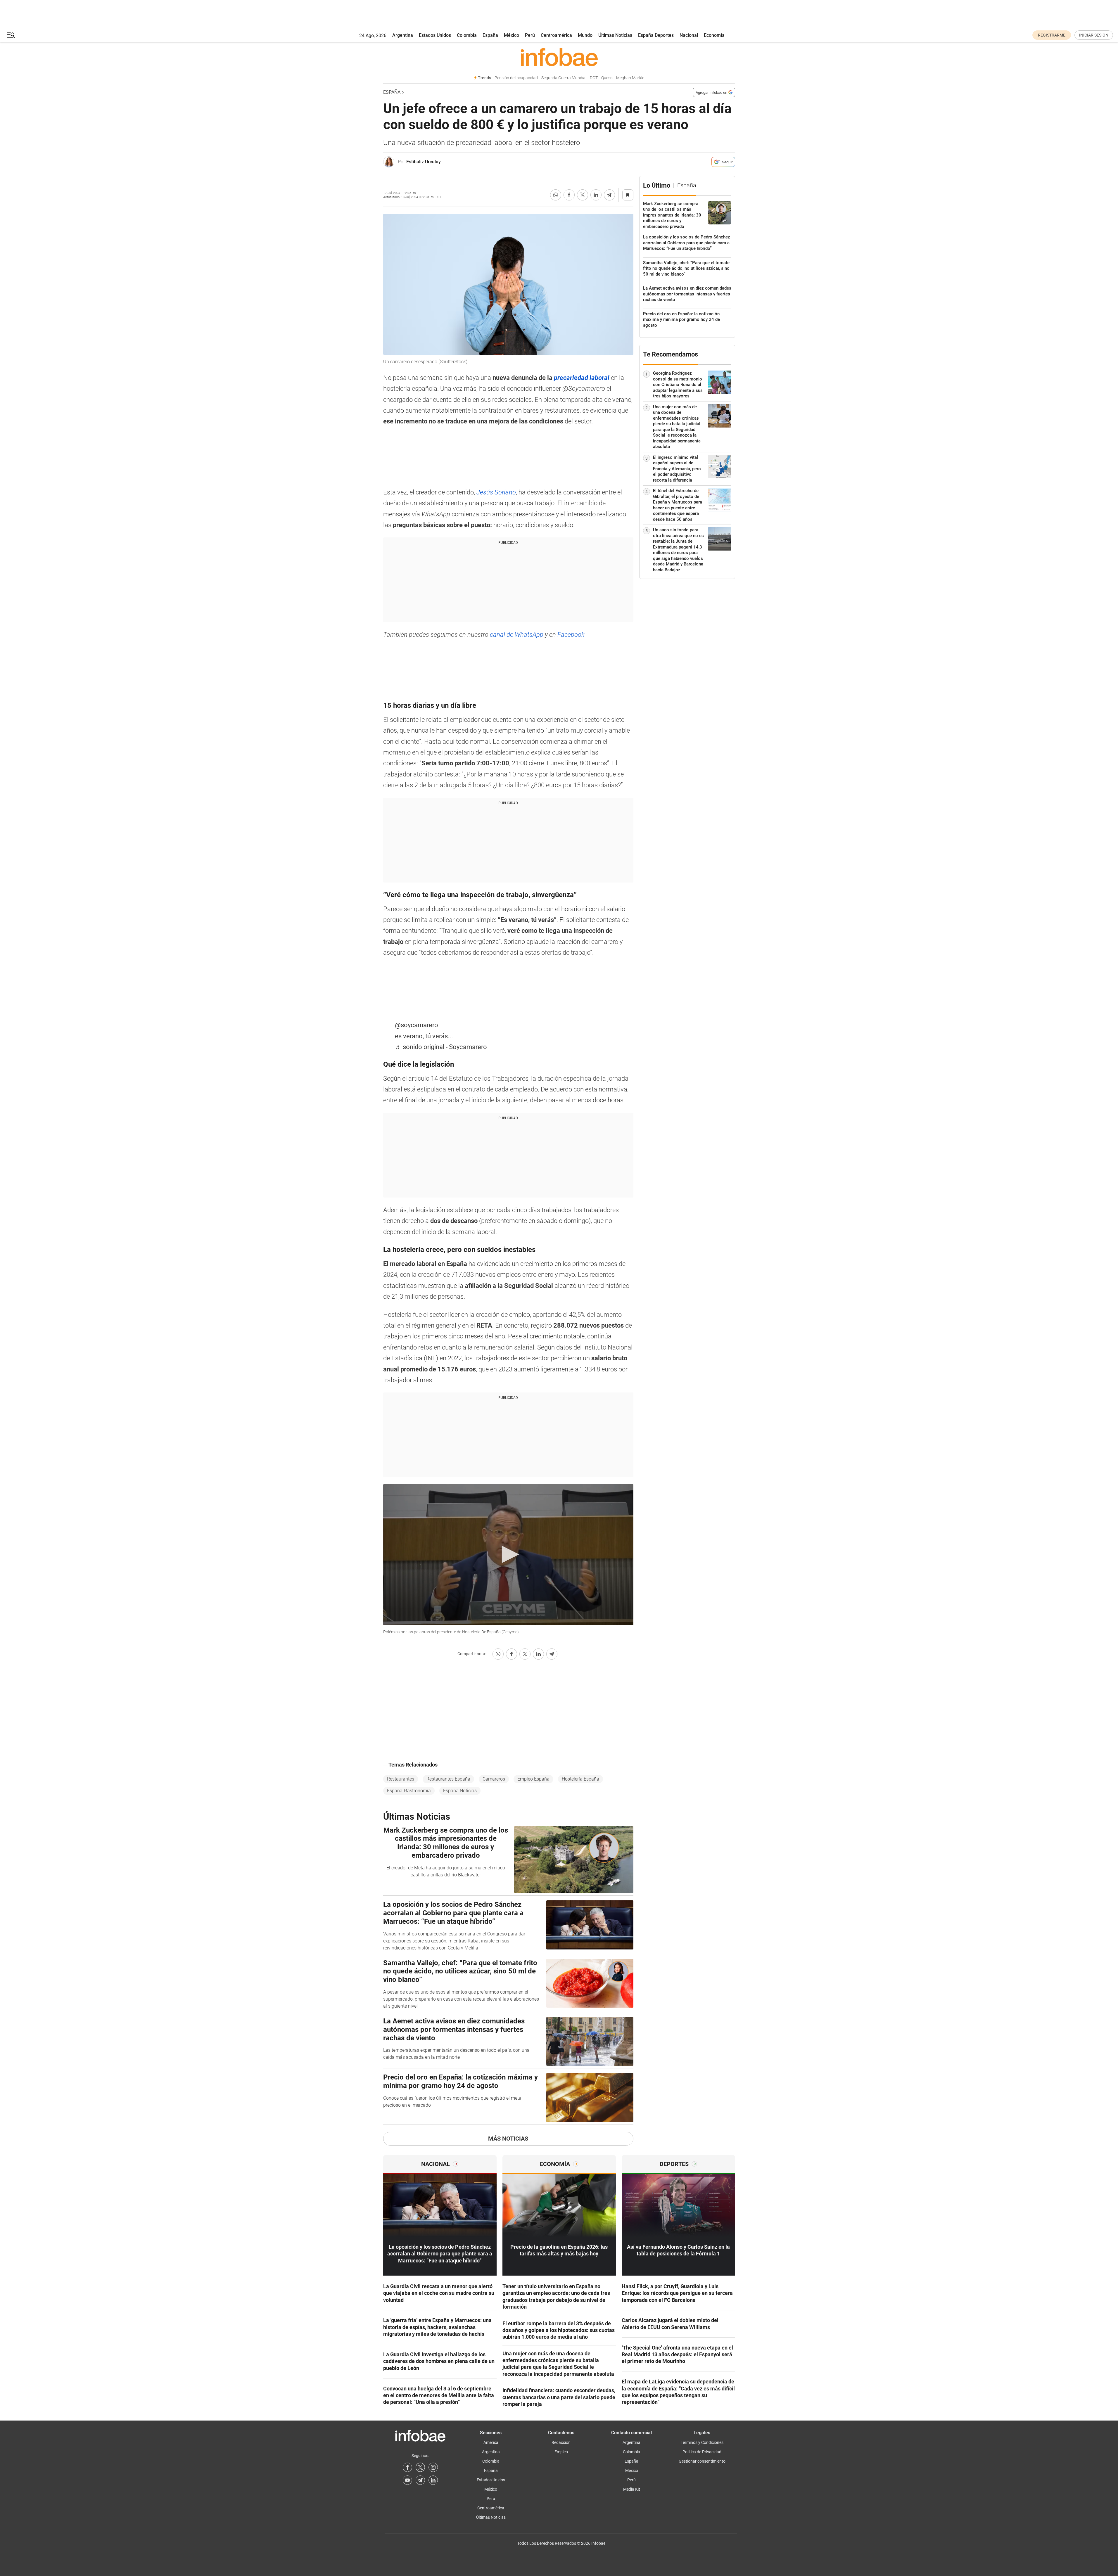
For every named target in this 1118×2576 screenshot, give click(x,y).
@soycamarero (417, 1025)
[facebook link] (407, 2467)
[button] (11, 35)
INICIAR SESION (1094, 35)
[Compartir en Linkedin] (596, 195)
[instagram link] (433, 2467)
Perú (530, 35)
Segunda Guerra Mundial (564, 78)
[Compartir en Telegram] (609, 195)
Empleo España (533, 1779)
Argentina (403, 35)
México (512, 35)
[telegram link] (420, 2480)
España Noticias (460, 1791)
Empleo (561, 2452)
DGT (594, 78)
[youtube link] (407, 2480)
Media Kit (632, 2489)
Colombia (467, 35)
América (491, 2442)
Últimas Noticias (615, 35)
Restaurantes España (448, 1779)
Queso (607, 78)
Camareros (494, 1779)
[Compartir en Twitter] (583, 195)
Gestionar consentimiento (702, 2461)
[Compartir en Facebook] (569, 195)
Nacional (689, 35)
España (490, 35)
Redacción (561, 2442)
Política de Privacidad (702, 2452)
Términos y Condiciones (702, 2442)
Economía (714, 35)
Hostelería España (580, 1779)
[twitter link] (420, 2467)
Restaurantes (401, 1779)
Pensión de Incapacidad (516, 78)
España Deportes (656, 35)
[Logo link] (559, 57)
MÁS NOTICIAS (508, 2139)
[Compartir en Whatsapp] (556, 195)
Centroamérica (556, 35)
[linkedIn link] (433, 2480)
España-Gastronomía (409, 1791)
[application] (508, 1555)
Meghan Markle (630, 78)
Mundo (585, 35)
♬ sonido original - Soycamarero (441, 1047)
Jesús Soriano (495, 492)
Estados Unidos (435, 35)
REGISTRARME (1052, 35)
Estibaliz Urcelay (424, 162)
